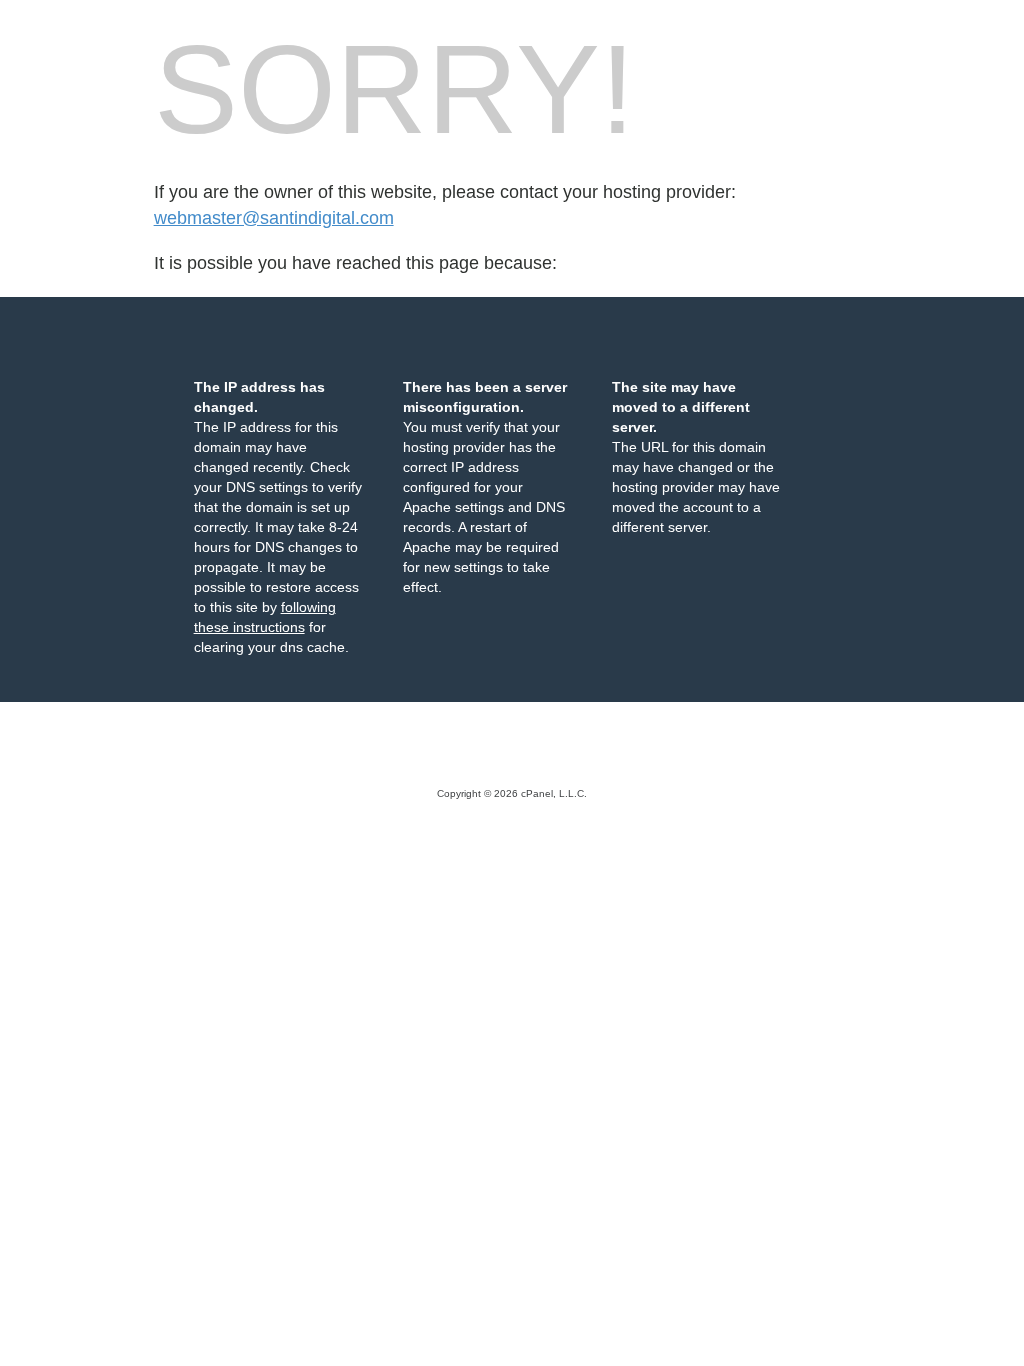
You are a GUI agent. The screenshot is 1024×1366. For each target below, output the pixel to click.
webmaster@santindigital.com (274, 218)
